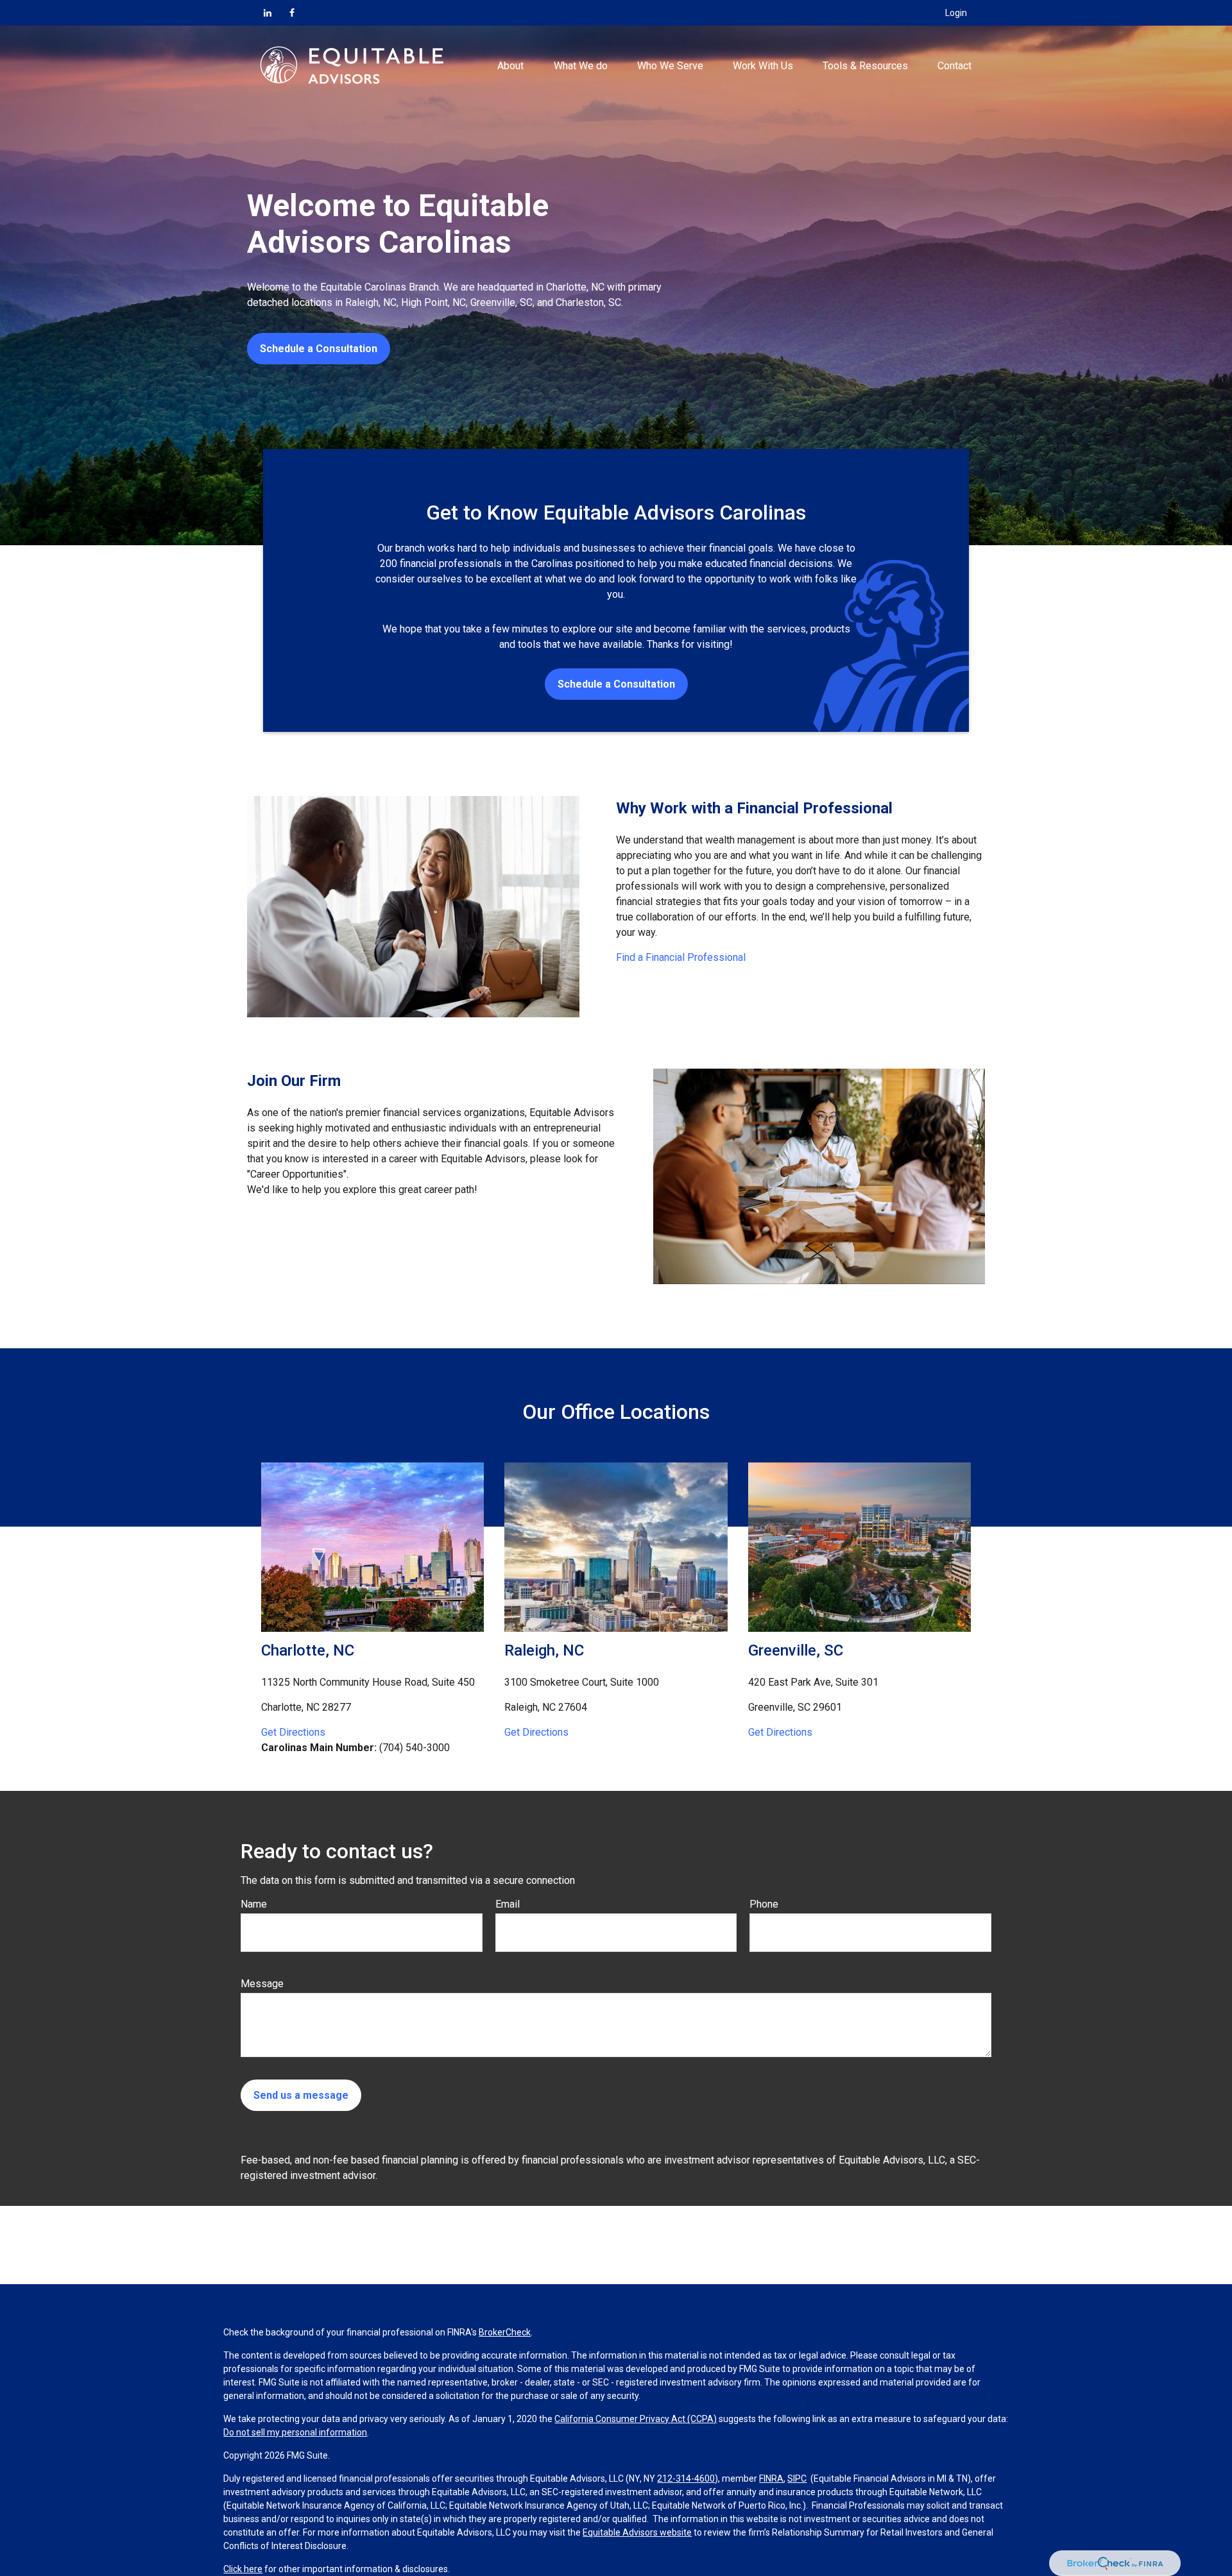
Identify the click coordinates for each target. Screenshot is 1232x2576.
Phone (764, 1904)
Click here (243, 2569)
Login (956, 13)
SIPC (797, 2479)
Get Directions (293, 1732)
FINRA (771, 2479)
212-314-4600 (686, 2479)
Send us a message (301, 2095)
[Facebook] (292, 13)
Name (254, 1904)
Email (508, 1904)
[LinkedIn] (268, 13)
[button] (511, 65)
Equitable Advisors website (637, 2532)
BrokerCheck (505, 2332)
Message (262, 1984)
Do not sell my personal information (295, 2432)
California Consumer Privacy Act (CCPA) (636, 2419)
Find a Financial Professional (681, 957)
